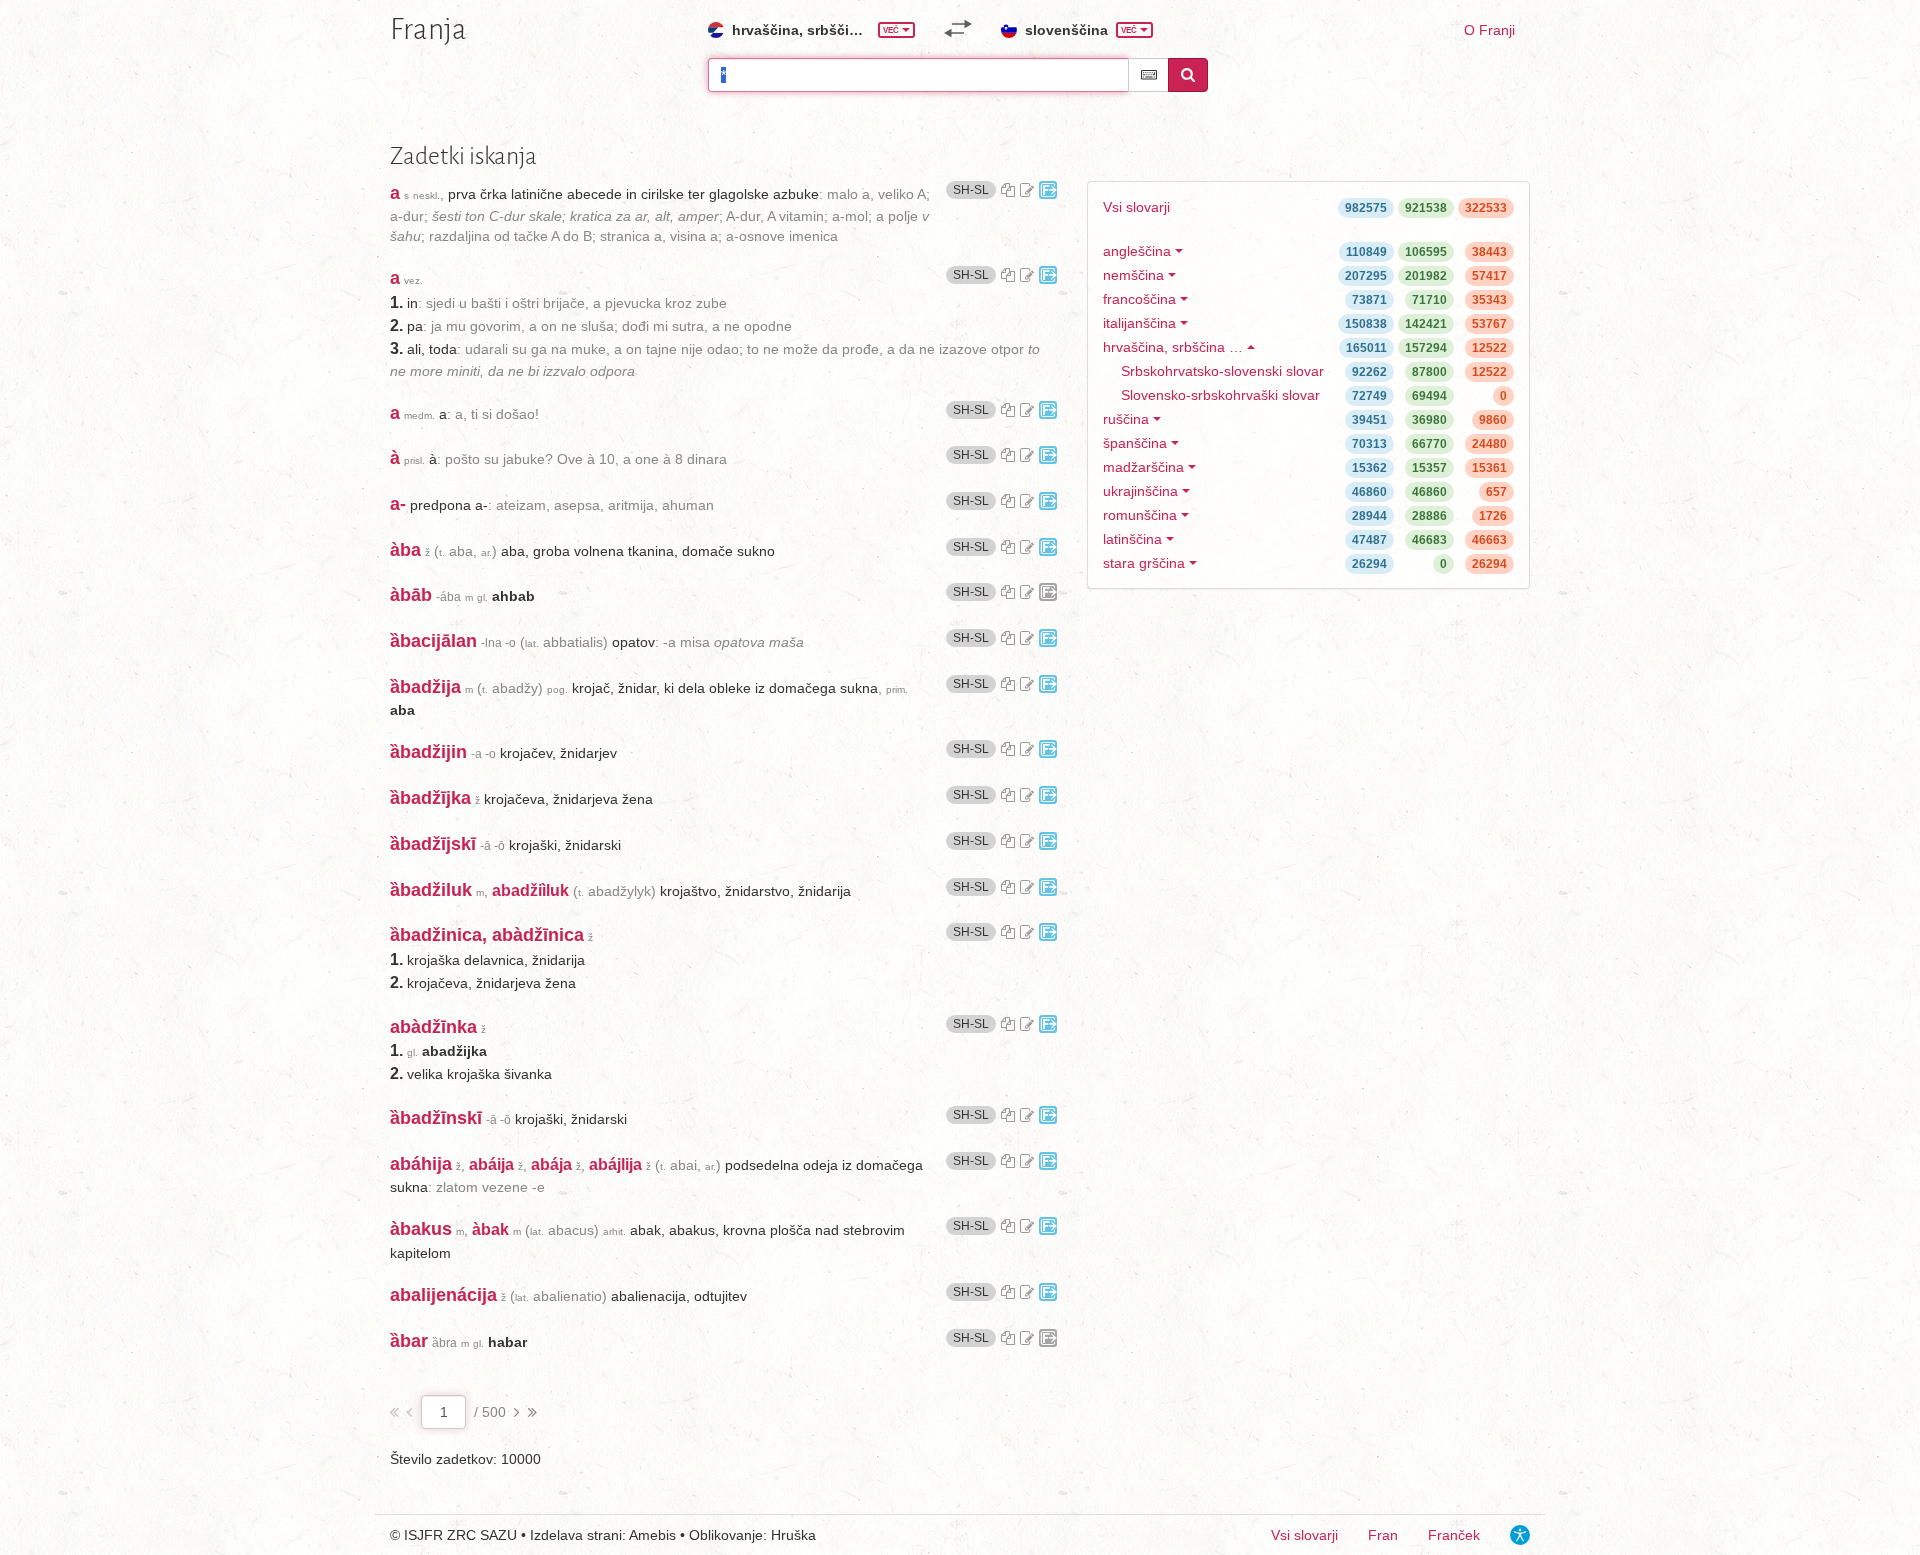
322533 (1486, 208)
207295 (1366, 276)
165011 (1366, 348)
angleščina (1137, 251)
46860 (1369, 492)
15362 (1369, 468)
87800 (1429, 372)
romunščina (1140, 515)
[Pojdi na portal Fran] (1048, 190)
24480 (1489, 444)
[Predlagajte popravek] (1027, 190)
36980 (1429, 420)
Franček (1454, 1535)
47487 (1369, 540)
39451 (1369, 420)
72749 (1369, 396)
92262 (1369, 372)
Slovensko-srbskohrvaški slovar (1220, 395)
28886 (1429, 516)
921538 (1426, 208)
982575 (1366, 208)
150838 (1366, 324)
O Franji (1489, 30)
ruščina (1126, 419)
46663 (1489, 540)
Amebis (652, 1535)
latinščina (1132, 539)
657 (1496, 492)
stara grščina (1144, 563)
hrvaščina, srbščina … (1173, 347)
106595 (1426, 252)
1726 (1493, 516)
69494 (1429, 396)
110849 (1366, 252)
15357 (1429, 468)
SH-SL (974, 189)
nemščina (1133, 275)
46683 (1429, 540)
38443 (1489, 252)
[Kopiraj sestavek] (1008, 190)
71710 (1429, 300)
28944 (1369, 516)
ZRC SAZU (482, 1535)
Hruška (793, 1535)
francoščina (1139, 299)
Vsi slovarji (1136, 207)
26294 (1369, 564)
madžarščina (1143, 467)
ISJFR (423, 1535)
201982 (1426, 276)
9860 (1493, 420)
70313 (1369, 444)
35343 (1489, 300)
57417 (1489, 276)
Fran (1383, 1535)
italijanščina (1139, 323)
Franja (428, 29)
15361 (1489, 468)
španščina (1135, 443)
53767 (1489, 324)
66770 (1429, 444)
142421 (1426, 324)
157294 (1426, 348)
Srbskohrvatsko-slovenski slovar (1222, 371)
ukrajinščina (1140, 491)
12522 (1489, 348)
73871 (1369, 300)
